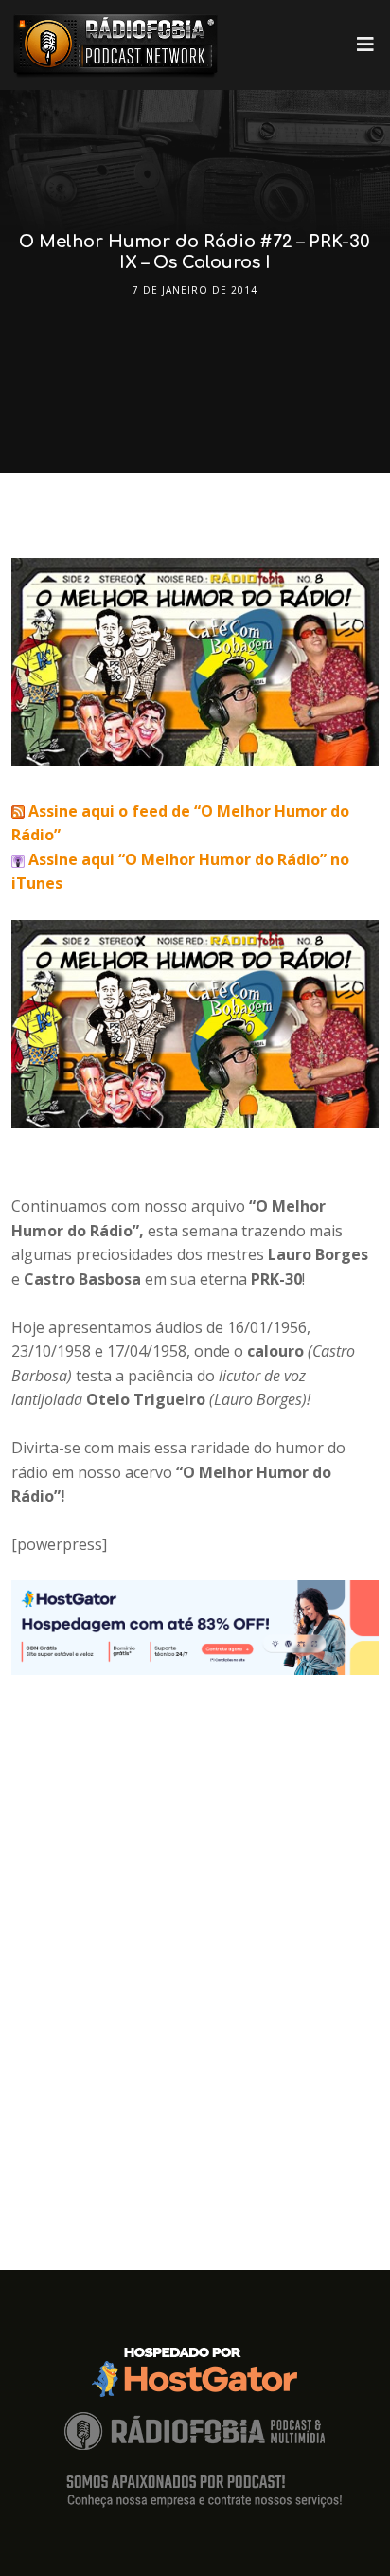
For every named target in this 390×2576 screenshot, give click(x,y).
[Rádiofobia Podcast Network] (115, 45)
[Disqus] (195, 1912)
